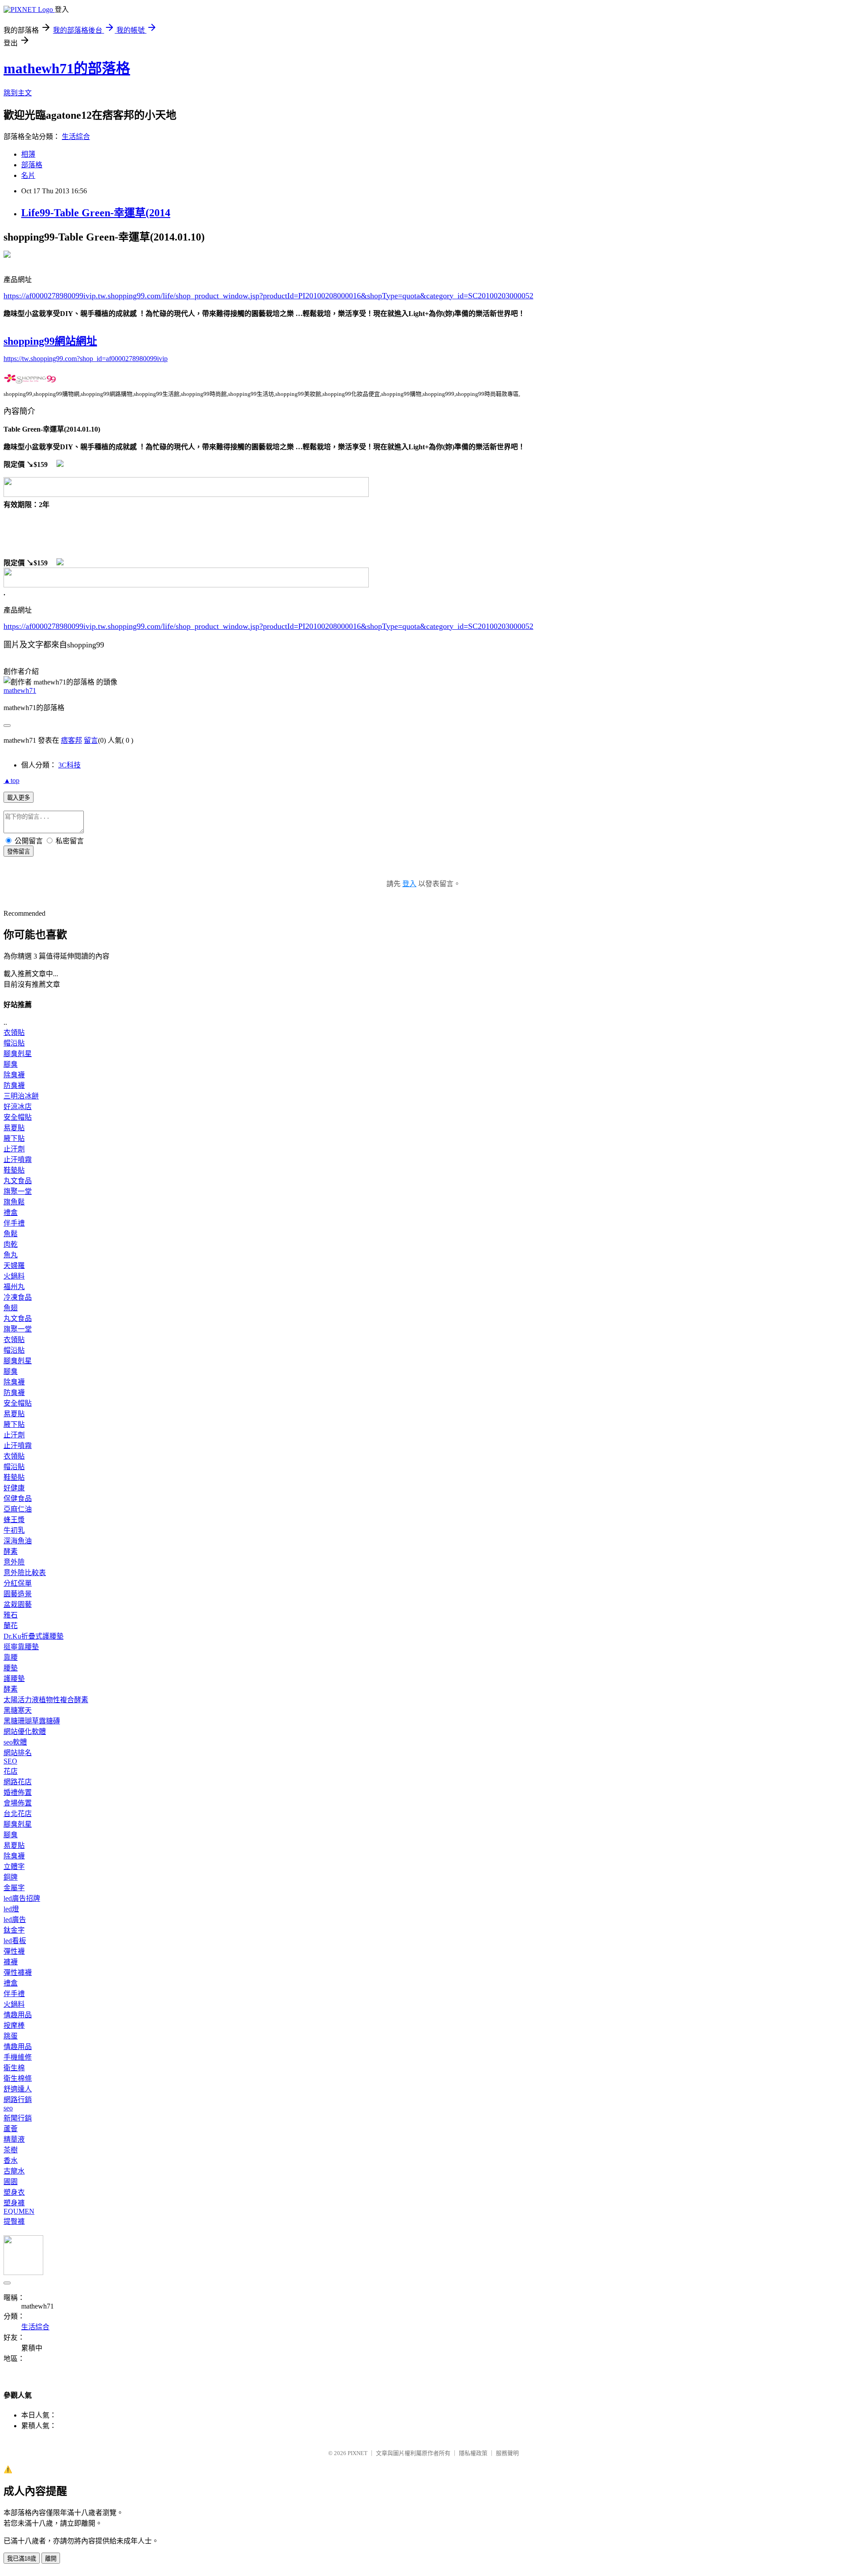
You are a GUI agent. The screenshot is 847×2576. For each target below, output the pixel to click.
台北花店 (18, 1814)
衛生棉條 (18, 2078)
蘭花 (11, 1626)
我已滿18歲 (22, 2559)
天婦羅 (14, 1265)
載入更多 (19, 798)
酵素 (11, 1551)
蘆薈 (11, 2129)
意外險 (14, 1562)
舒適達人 (18, 2089)
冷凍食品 (18, 1297)
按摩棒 (14, 2025)
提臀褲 (14, 2221)
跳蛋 (11, 2036)
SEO (10, 1761)
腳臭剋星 (18, 1054)
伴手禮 (14, 1223)
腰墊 (11, 1668)
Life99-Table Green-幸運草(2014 (96, 213)
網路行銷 (18, 2100)
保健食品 (18, 1499)
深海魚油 (18, 1541)
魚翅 (11, 1308)
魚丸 (11, 1255)
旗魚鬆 (14, 1202)
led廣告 (15, 1920)
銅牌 (11, 1877)
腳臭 (11, 1064)
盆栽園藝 (18, 1604)
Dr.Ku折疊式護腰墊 (34, 1636)
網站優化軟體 (25, 1732)
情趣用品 (18, 2015)
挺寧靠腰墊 (21, 1647)
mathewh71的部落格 (67, 68)
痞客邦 (71, 740)
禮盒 (11, 1213)
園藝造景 (18, 1594)
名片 (28, 175)
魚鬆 (11, 1234)
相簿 (28, 154)
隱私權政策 (473, 2453)
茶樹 (11, 2150)
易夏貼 (14, 1128)
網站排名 (18, 1753)
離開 (51, 2559)
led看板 (15, 1941)
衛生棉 (14, 2068)
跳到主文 (18, 93)
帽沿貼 (14, 1043)
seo (8, 2108)
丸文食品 (18, 1181)
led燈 (11, 1909)
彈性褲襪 (18, 1972)
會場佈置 (18, 1803)
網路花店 (18, 1782)
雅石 (11, 1615)
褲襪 (11, 1962)
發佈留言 (19, 852)
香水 (11, 2160)
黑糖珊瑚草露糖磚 (32, 1721)
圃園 (11, 2182)
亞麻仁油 (18, 1509)
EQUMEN (19, 2211)
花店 (11, 1771)
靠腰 (11, 1657)
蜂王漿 (14, 1520)
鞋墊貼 (14, 1170)
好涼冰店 (18, 1107)
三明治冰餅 (21, 1096)
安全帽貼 (18, 1117)
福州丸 (14, 1287)
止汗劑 (14, 1149)
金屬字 (14, 1888)
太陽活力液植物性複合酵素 (46, 1700)
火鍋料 (14, 1276)
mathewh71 (20, 690)
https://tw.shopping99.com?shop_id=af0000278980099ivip (86, 359)
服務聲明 (507, 2453)
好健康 (14, 1488)
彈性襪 (14, 1951)
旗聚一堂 (18, 1191)
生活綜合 (76, 137)
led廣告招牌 (22, 1898)
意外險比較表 (25, 1573)
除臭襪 (14, 1075)
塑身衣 (14, 2192)
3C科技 (69, 765)
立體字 (14, 1867)
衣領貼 (14, 1032)
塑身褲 (14, 2203)
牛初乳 (14, 1530)
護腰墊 (14, 1679)
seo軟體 (15, 1742)
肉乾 (11, 1244)
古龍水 (14, 2171)
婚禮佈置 (18, 1792)
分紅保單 (18, 1583)
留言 (91, 740)
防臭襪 (14, 1085)
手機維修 (18, 2057)
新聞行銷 (18, 2118)
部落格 (32, 165)
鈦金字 (14, 1930)
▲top (11, 780)
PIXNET (358, 2453)
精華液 (14, 2139)
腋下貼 (14, 1138)
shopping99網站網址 (50, 341)
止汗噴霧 (18, 1160)
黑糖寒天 (18, 1710)
